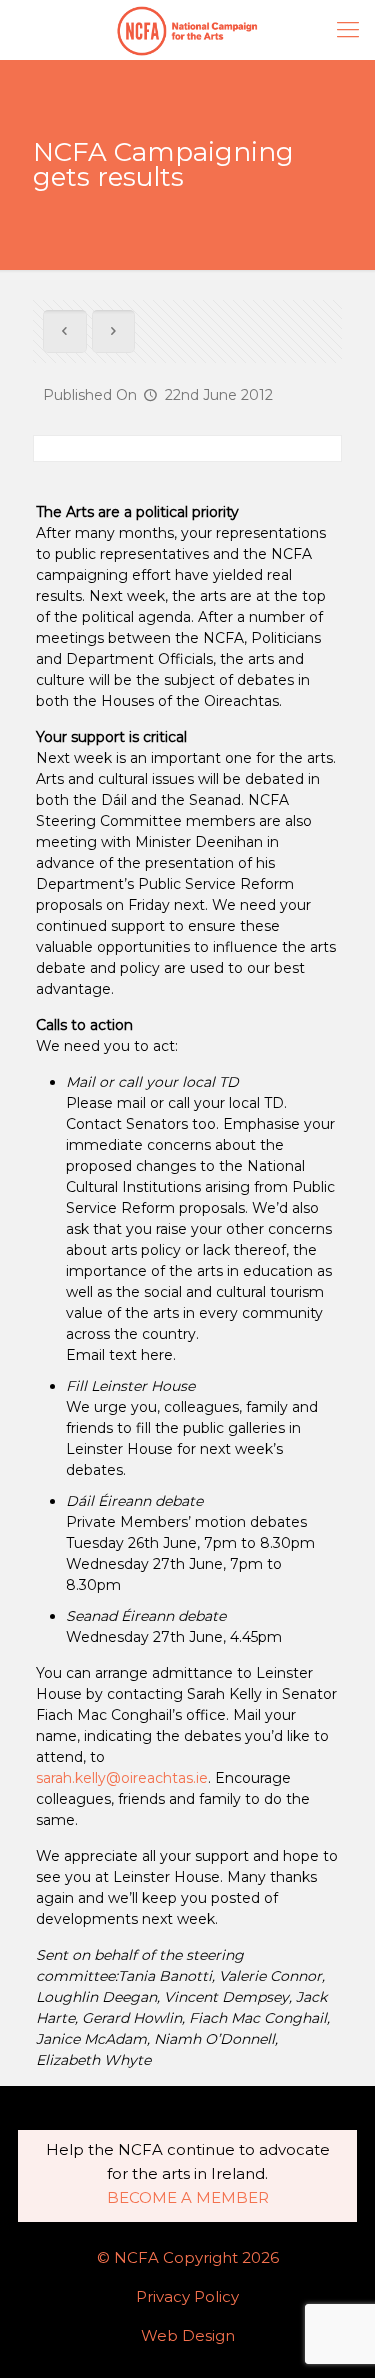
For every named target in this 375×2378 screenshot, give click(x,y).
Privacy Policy (187, 2296)
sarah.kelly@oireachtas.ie (122, 1778)
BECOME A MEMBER (188, 2197)
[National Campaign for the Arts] (187, 30)
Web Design (188, 2335)
